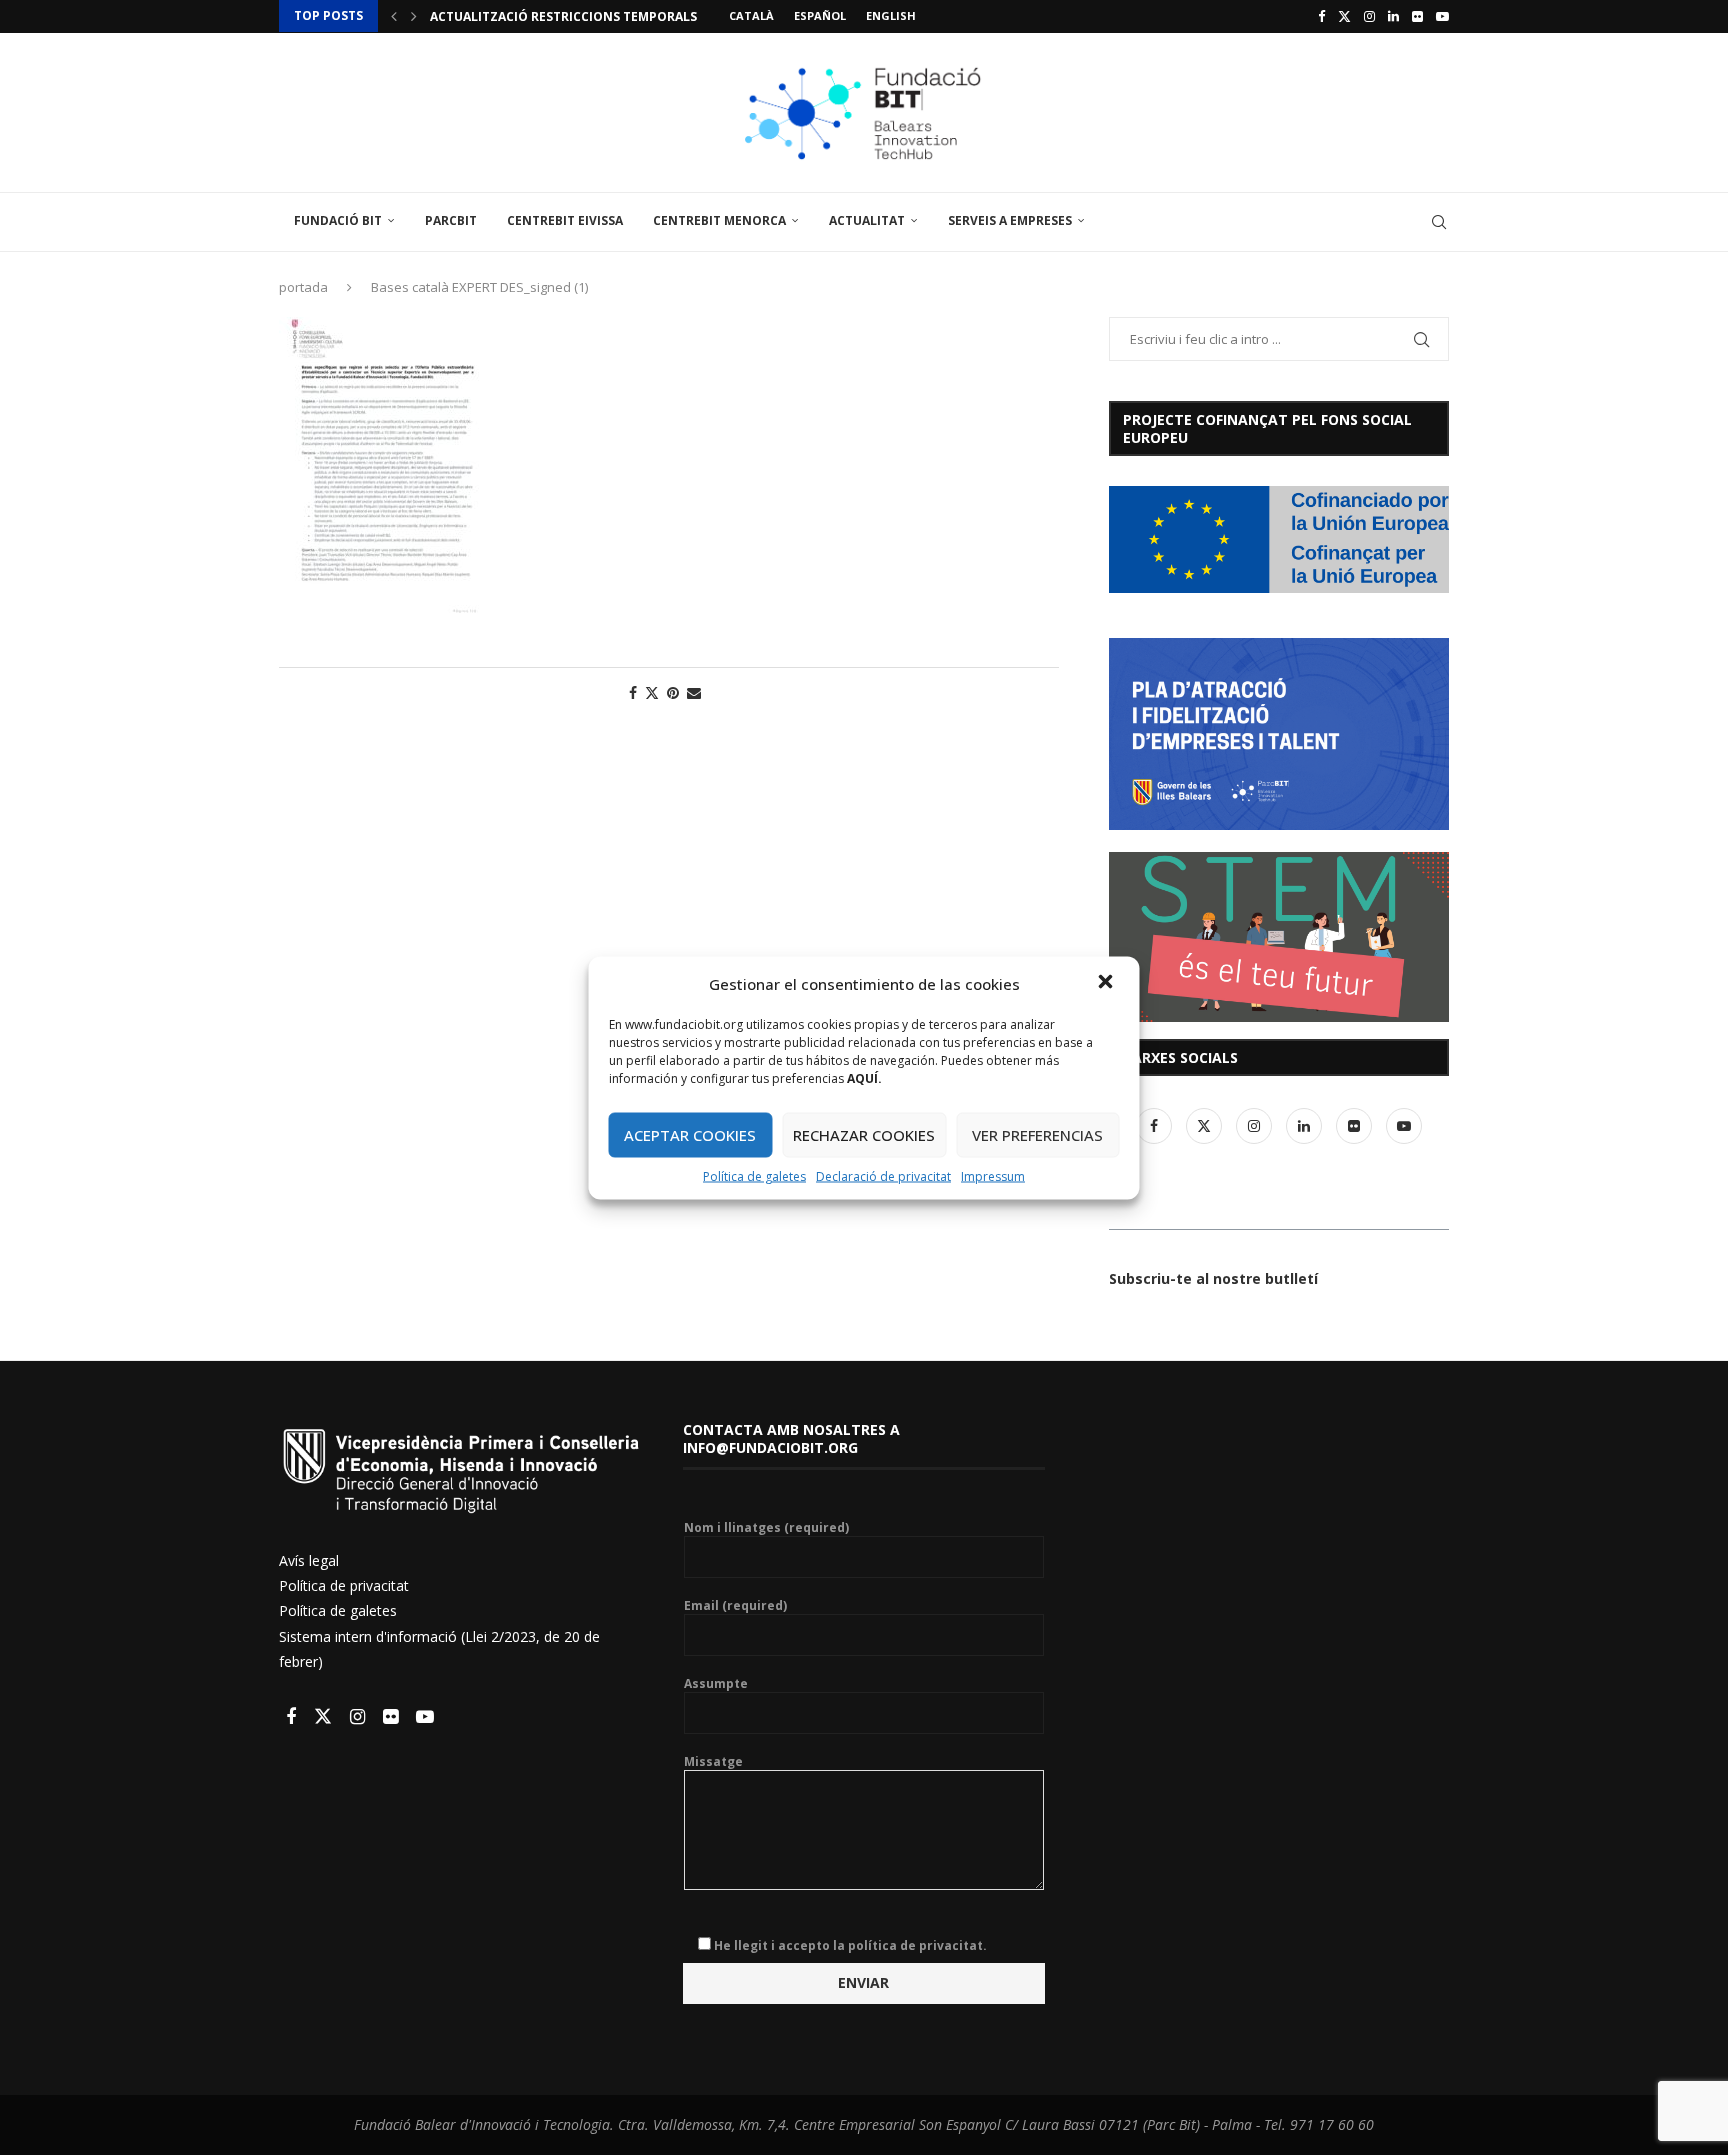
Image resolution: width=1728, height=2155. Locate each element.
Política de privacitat (344, 1585)
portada (303, 287)
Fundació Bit (338, 220)
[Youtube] (1442, 16)
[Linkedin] (1393, 16)
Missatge (713, 1762)
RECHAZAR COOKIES (864, 1135)
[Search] (1439, 222)
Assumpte (716, 1684)
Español (820, 15)
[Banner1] (1279, 539)
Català (751, 15)
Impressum (993, 1175)
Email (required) (735, 1606)
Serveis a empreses (1010, 220)
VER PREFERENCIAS (1037, 1135)
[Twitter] (1344, 16)
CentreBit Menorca (719, 220)
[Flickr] (1417, 16)
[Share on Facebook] (633, 692)
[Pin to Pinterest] (673, 692)
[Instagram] (1369, 16)
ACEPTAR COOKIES (690, 1135)
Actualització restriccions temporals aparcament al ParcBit (643, 16)
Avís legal (309, 1560)
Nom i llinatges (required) (766, 1528)
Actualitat (867, 220)
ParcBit (451, 220)
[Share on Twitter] (652, 692)
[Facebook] (1321, 16)
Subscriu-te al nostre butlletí (1213, 1278)
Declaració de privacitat (883, 1175)
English (891, 15)
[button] (1108, 983)
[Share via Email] (694, 692)
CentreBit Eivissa (565, 220)
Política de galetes (754, 1175)
